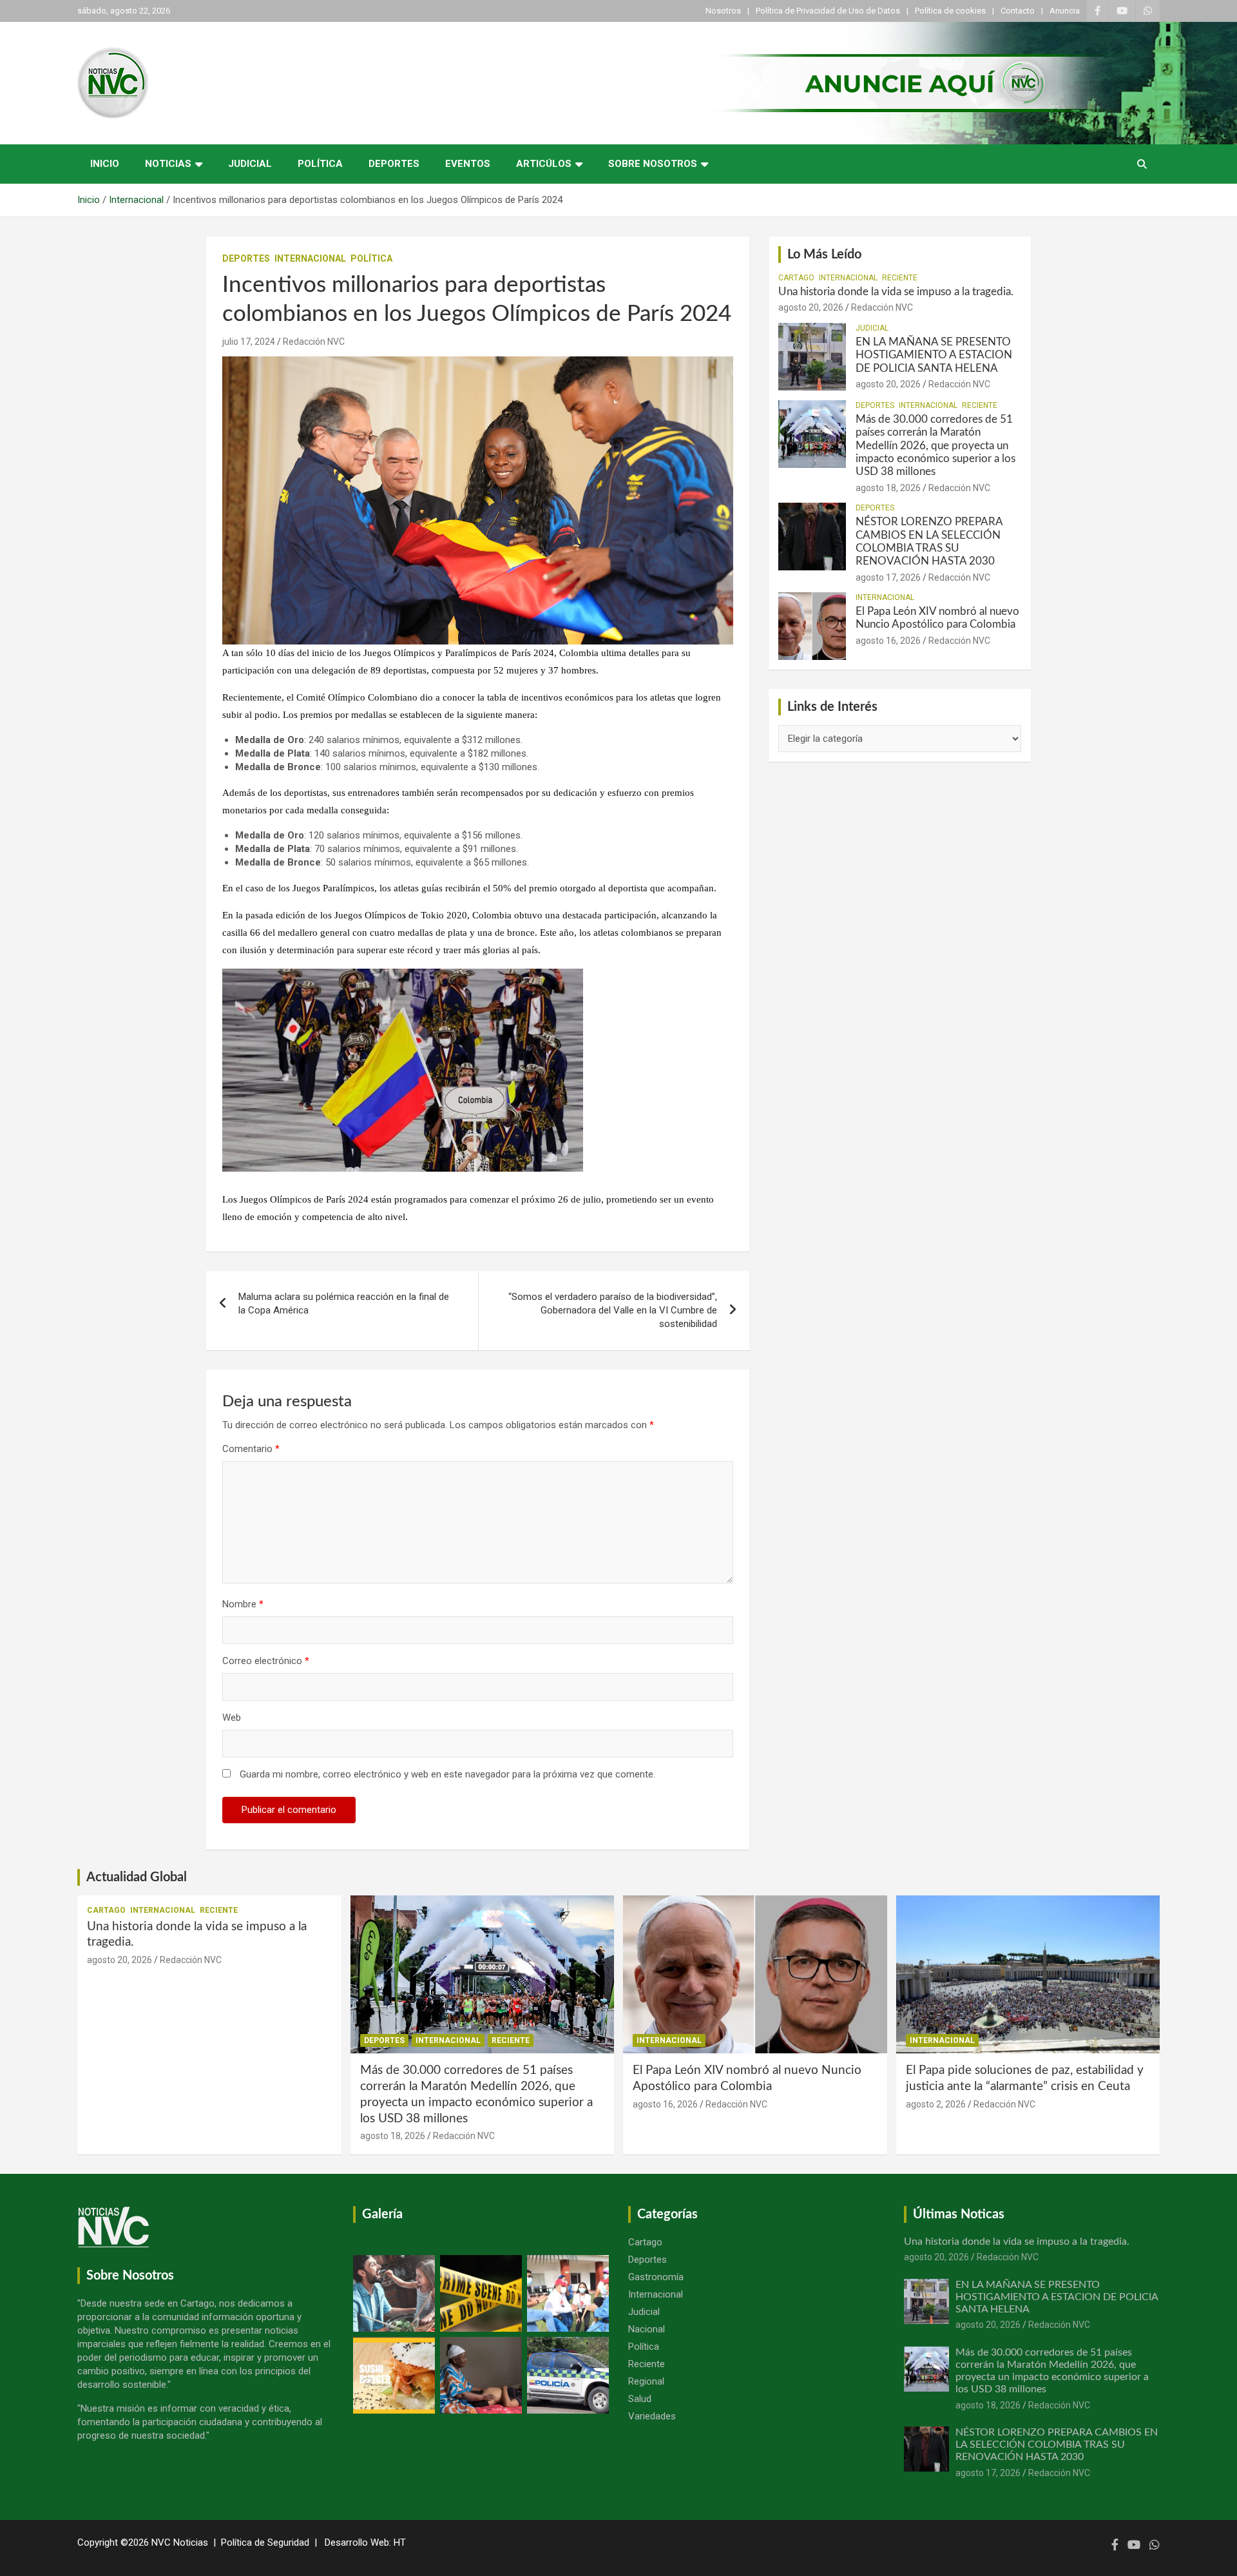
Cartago (796, 278)
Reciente (900, 278)
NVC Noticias (180, 2542)
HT (400, 2542)
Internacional (310, 258)
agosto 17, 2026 (888, 577)
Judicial (250, 164)
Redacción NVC (314, 342)
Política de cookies (950, 11)
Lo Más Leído (824, 255)
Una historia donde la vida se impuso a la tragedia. (896, 292)
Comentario (251, 1449)
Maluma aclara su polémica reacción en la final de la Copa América (344, 1303)
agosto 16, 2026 (888, 641)
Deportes (394, 164)
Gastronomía (656, 2277)
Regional (646, 2381)
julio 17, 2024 (249, 342)
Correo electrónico (266, 1661)
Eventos (468, 164)
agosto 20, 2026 (811, 307)
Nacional (647, 2329)
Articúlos (544, 164)
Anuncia (1065, 11)
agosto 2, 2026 (936, 2104)
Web (232, 1718)
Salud (640, 2399)
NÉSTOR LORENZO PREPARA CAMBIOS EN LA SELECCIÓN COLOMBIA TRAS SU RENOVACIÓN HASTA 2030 (1057, 2445)
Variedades (652, 2416)
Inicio (105, 164)
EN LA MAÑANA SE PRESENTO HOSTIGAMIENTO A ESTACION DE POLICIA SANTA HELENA (934, 355)
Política (320, 164)
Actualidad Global (137, 1877)
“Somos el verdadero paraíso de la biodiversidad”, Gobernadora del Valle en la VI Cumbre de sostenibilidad (613, 1310)
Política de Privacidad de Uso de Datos (828, 11)
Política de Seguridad (265, 2542)
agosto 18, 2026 (888, 488)
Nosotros (723, 11)
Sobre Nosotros (653, 164)
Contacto (1018, 11)
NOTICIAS (168, 164)
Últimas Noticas (959, 2214)
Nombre (243, 1604)
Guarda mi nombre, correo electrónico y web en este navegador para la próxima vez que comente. (447, 1774)
